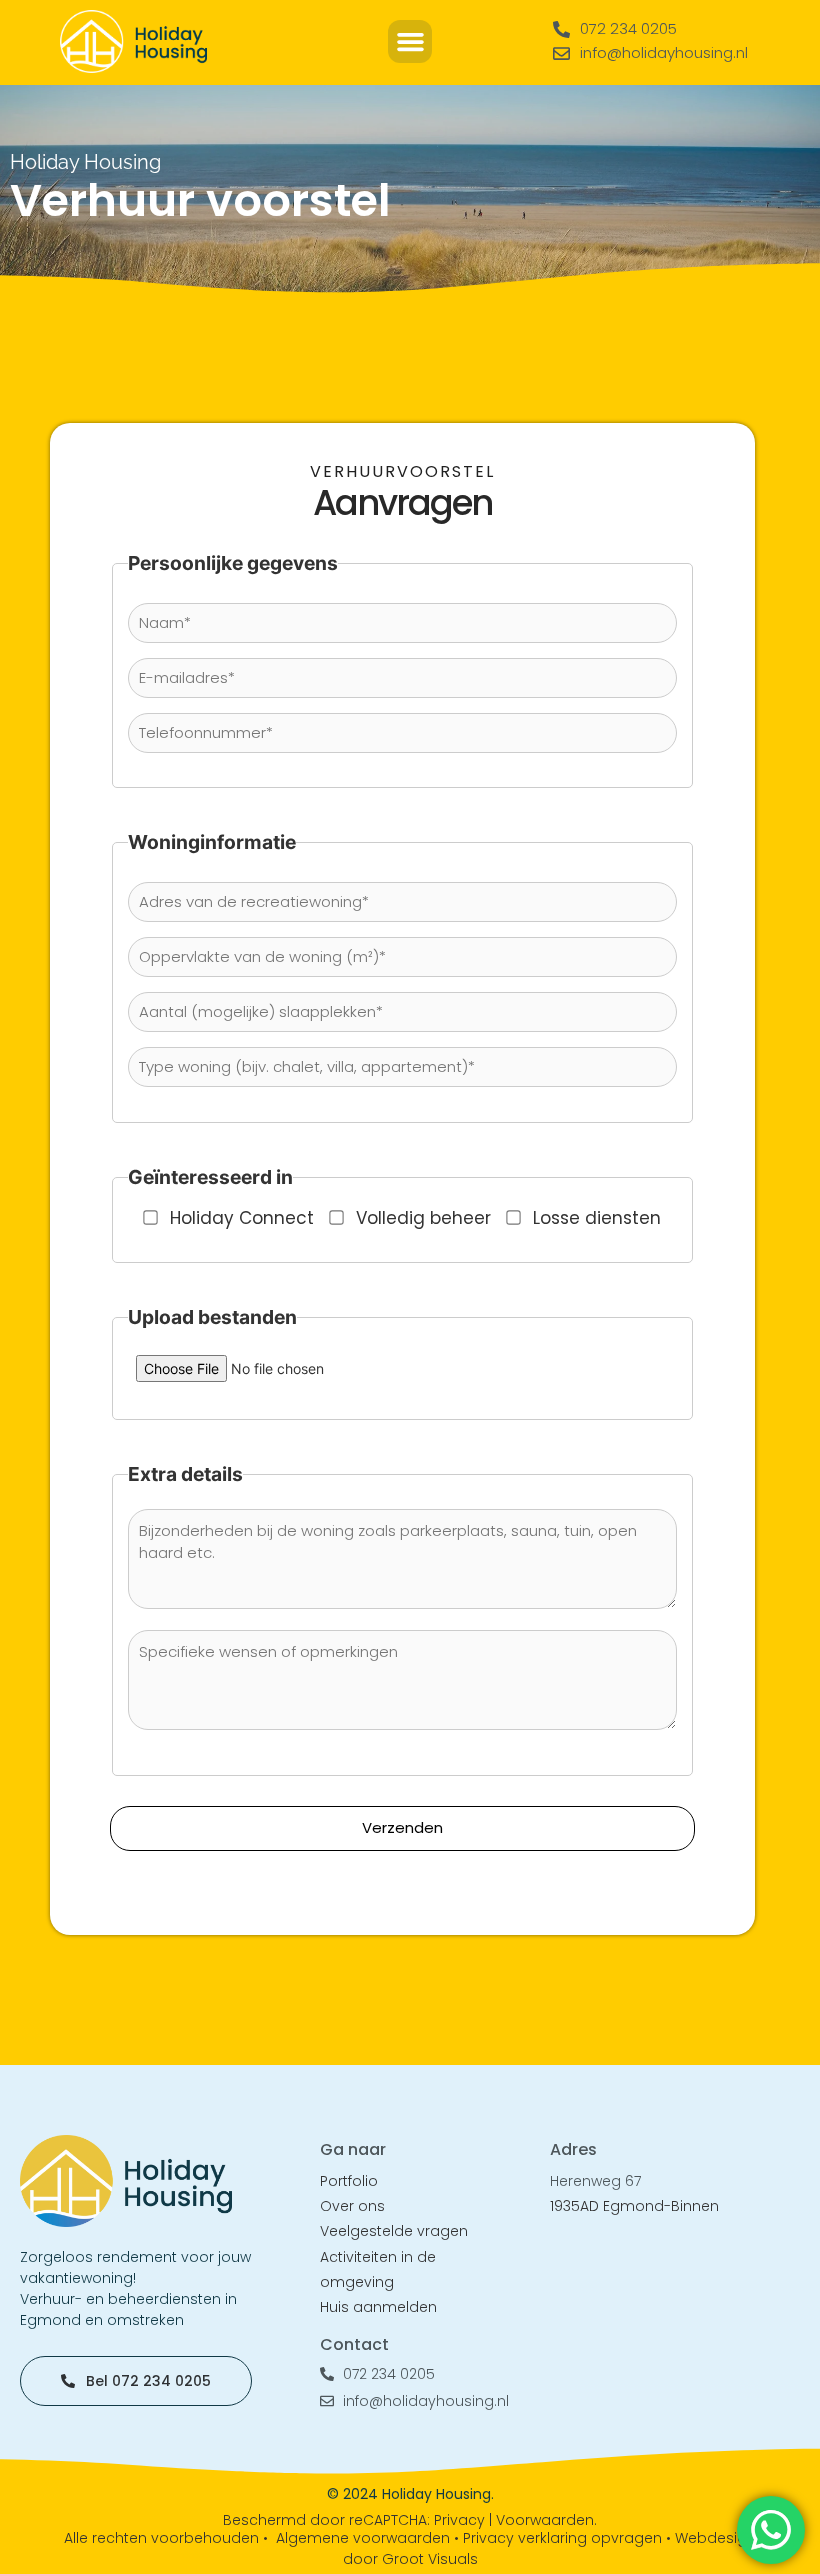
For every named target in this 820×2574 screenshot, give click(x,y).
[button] (410, 42)
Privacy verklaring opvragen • (569, 2538)
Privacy (459, 2520)
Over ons (352, 2206)
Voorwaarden (545, 2520)
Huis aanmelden (378, 2307)
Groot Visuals (430, 2559)
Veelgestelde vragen (394, 2231)
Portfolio (349, 2181)
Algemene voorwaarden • (369, 2538)
